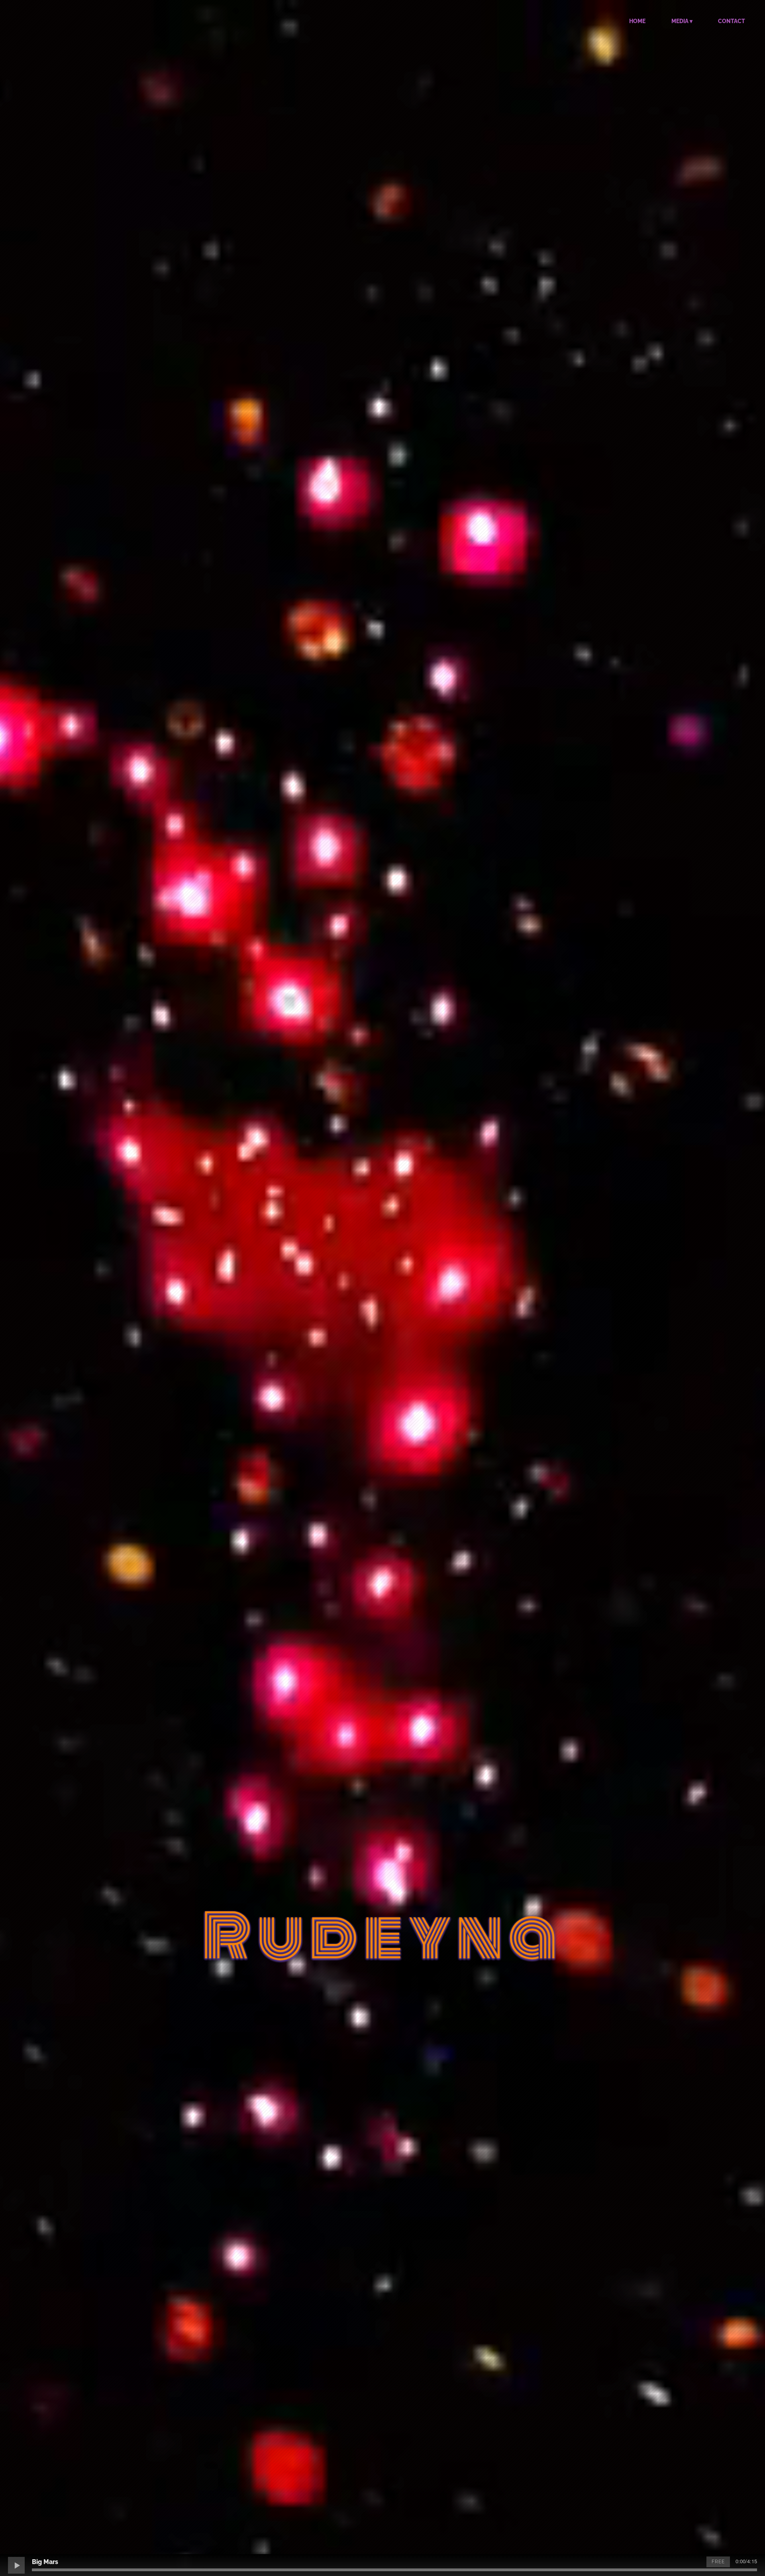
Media (680, 21)
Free (718, 2562)
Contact (732, 21)
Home (637, 21)
